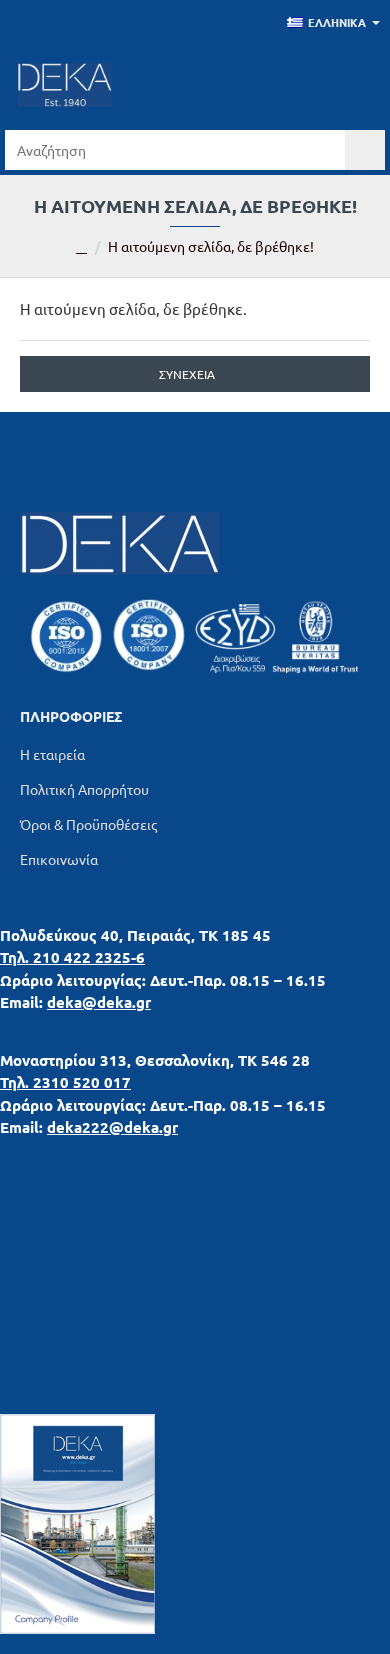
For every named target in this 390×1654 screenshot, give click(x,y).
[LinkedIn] (145, 452)
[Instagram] (245, 452)
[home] (81, 248)
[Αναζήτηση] (365, 150)
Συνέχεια (187, 374)
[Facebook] (195, 452)
